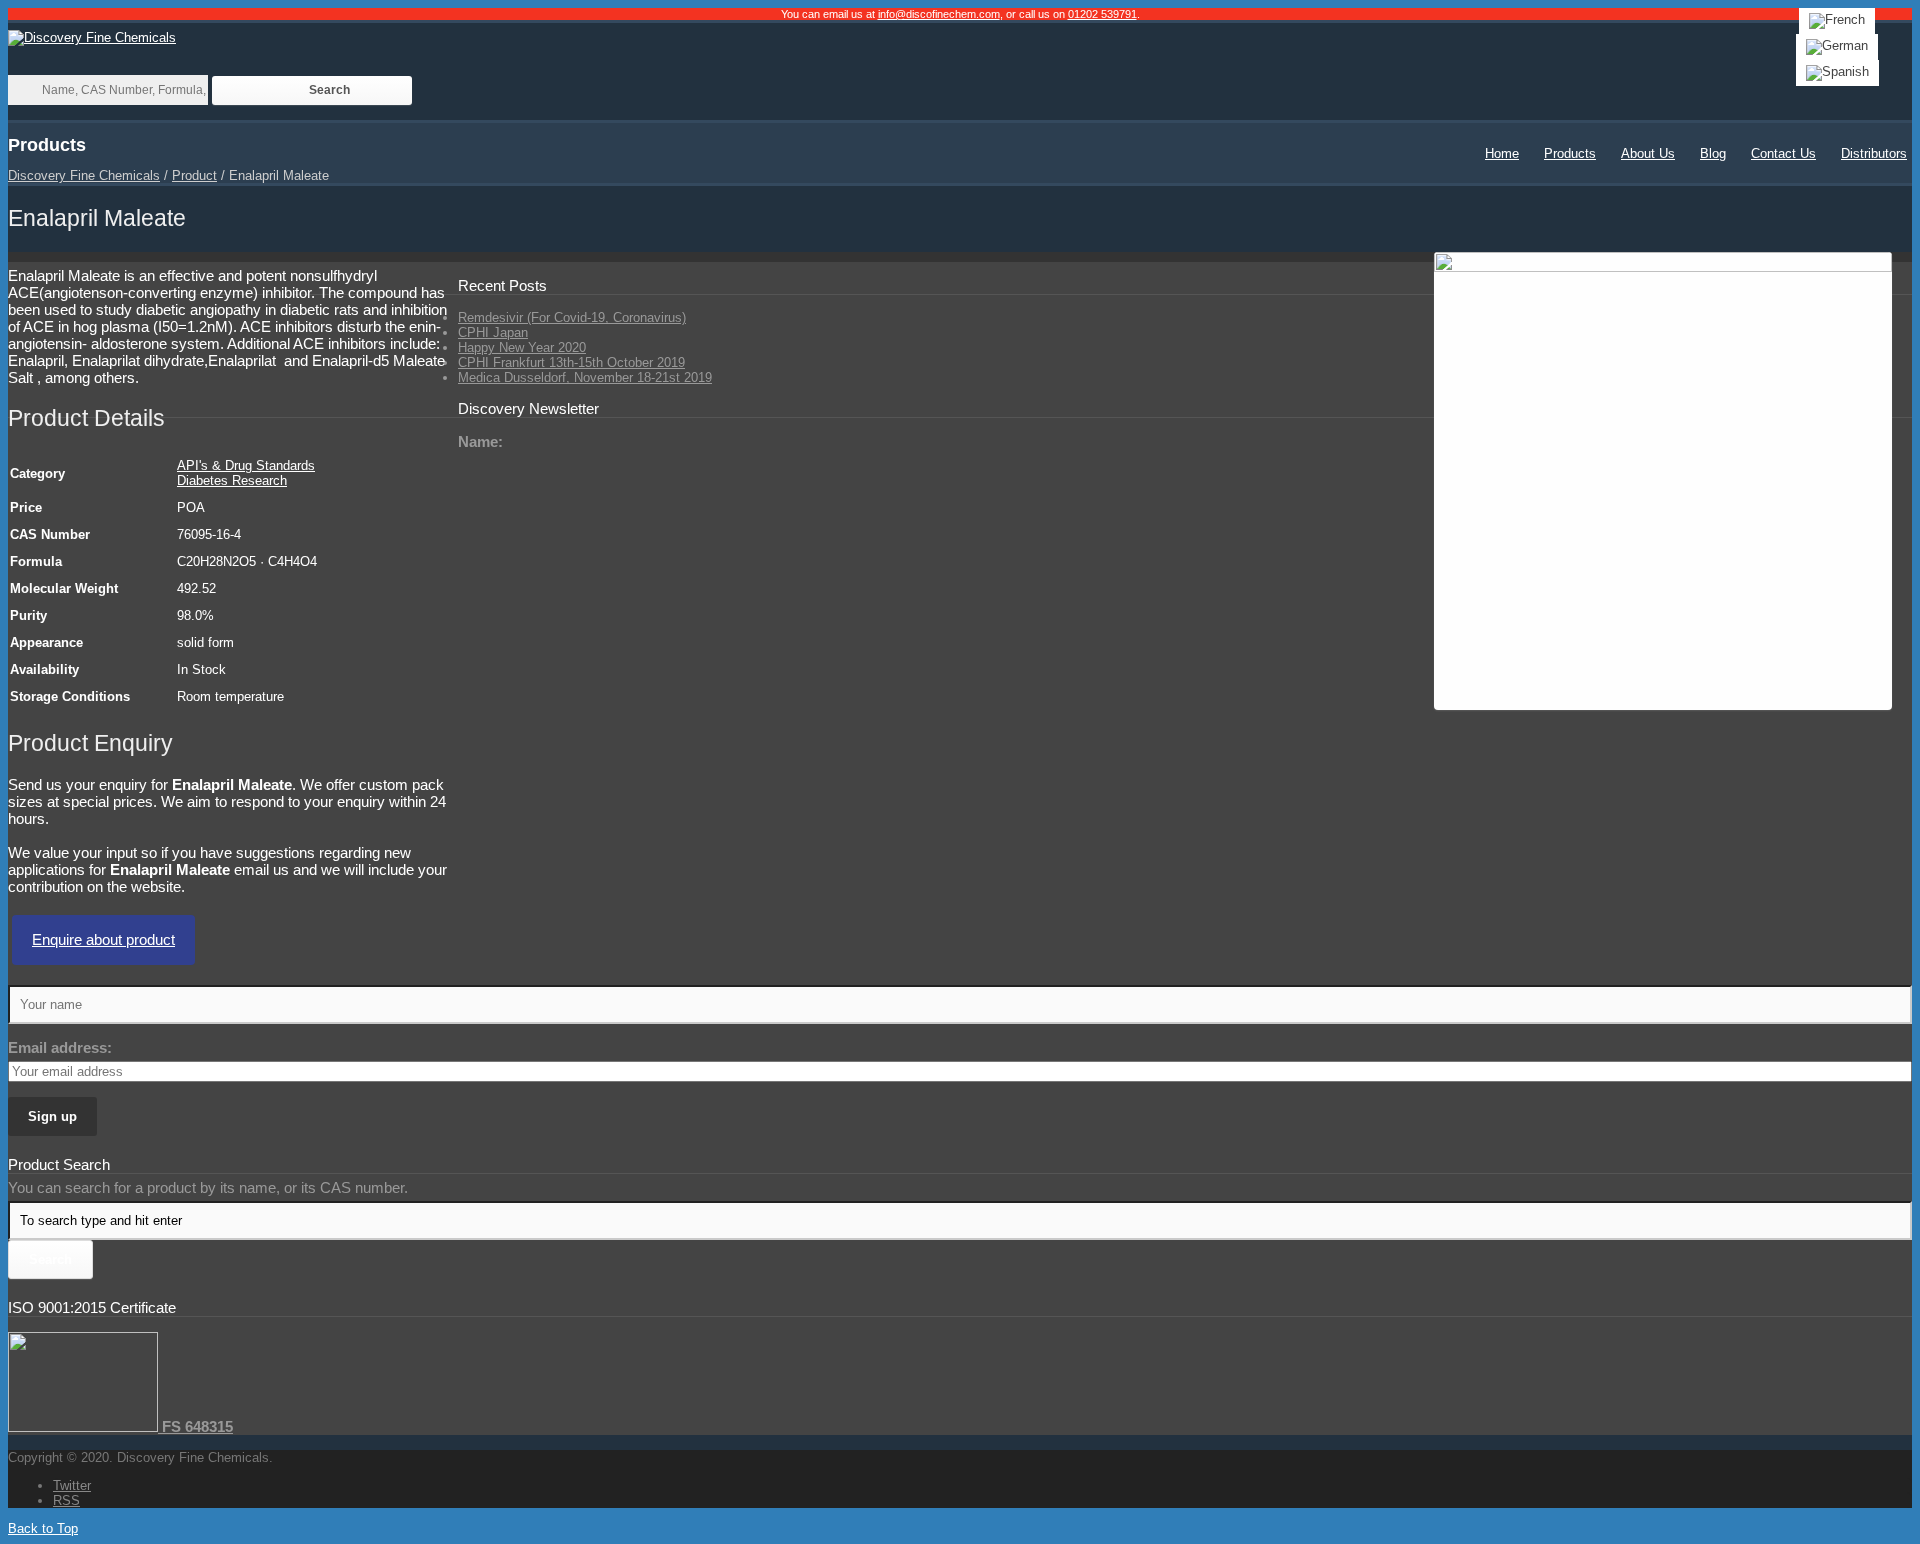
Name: (480, 441)
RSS (66, 1500)
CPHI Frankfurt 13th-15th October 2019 (571, 362)
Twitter (72, 1485)
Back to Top (43, 1528)
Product (194, 175)
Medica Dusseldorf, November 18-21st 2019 (585, 377)
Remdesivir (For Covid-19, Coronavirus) (572, 317)
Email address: (60, 1047)
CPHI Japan (493, 332)
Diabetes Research (232, 480)
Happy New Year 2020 (522, 347)
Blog (1713, 153)
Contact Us (1783, 153)
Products (1570, 153)
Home (1502, 153)
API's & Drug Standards (246, 465)
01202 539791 (1102, 14)
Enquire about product (103, 939)
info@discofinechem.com (939, 14)
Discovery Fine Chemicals (84, 175)
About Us (1648, 153)
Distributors (1874, 153)
